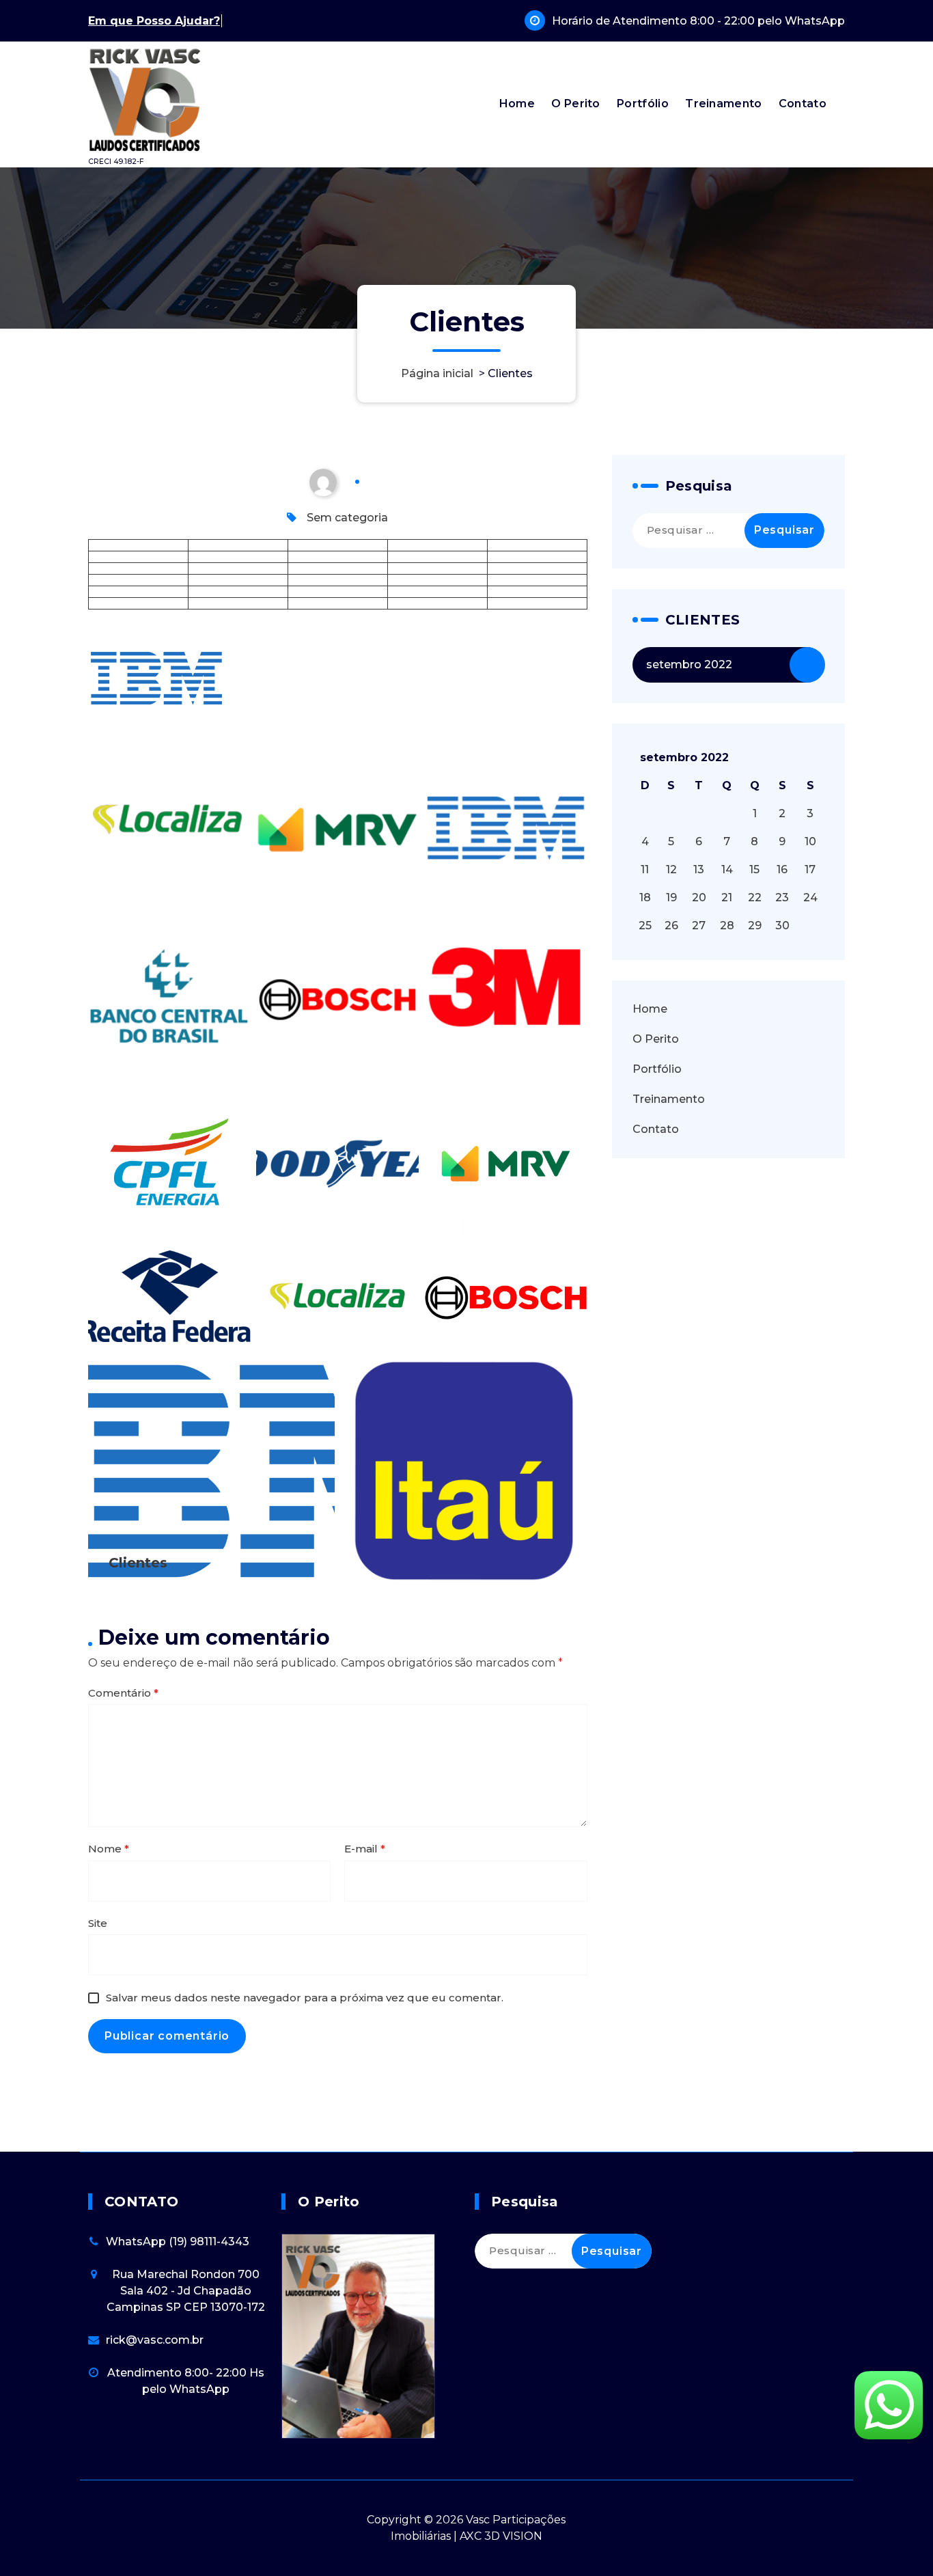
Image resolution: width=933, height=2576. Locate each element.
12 (671, 869)
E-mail (365, 1849)
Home (517, 104)
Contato (803, 104)
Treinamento (723, 104)
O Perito (575, 104)
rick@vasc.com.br (155, 2340)
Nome (109, 1849)
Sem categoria (347, 518)
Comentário (123, 1693)
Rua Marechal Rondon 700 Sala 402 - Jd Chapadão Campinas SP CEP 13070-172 (186, 2291)
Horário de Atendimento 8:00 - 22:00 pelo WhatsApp (698, 21)
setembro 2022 (689, 664)
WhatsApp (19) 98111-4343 (178, 2242)
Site (98, 1923)
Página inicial (437, 373)
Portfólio (643, 104)
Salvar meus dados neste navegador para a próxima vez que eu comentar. (305, 1998)
